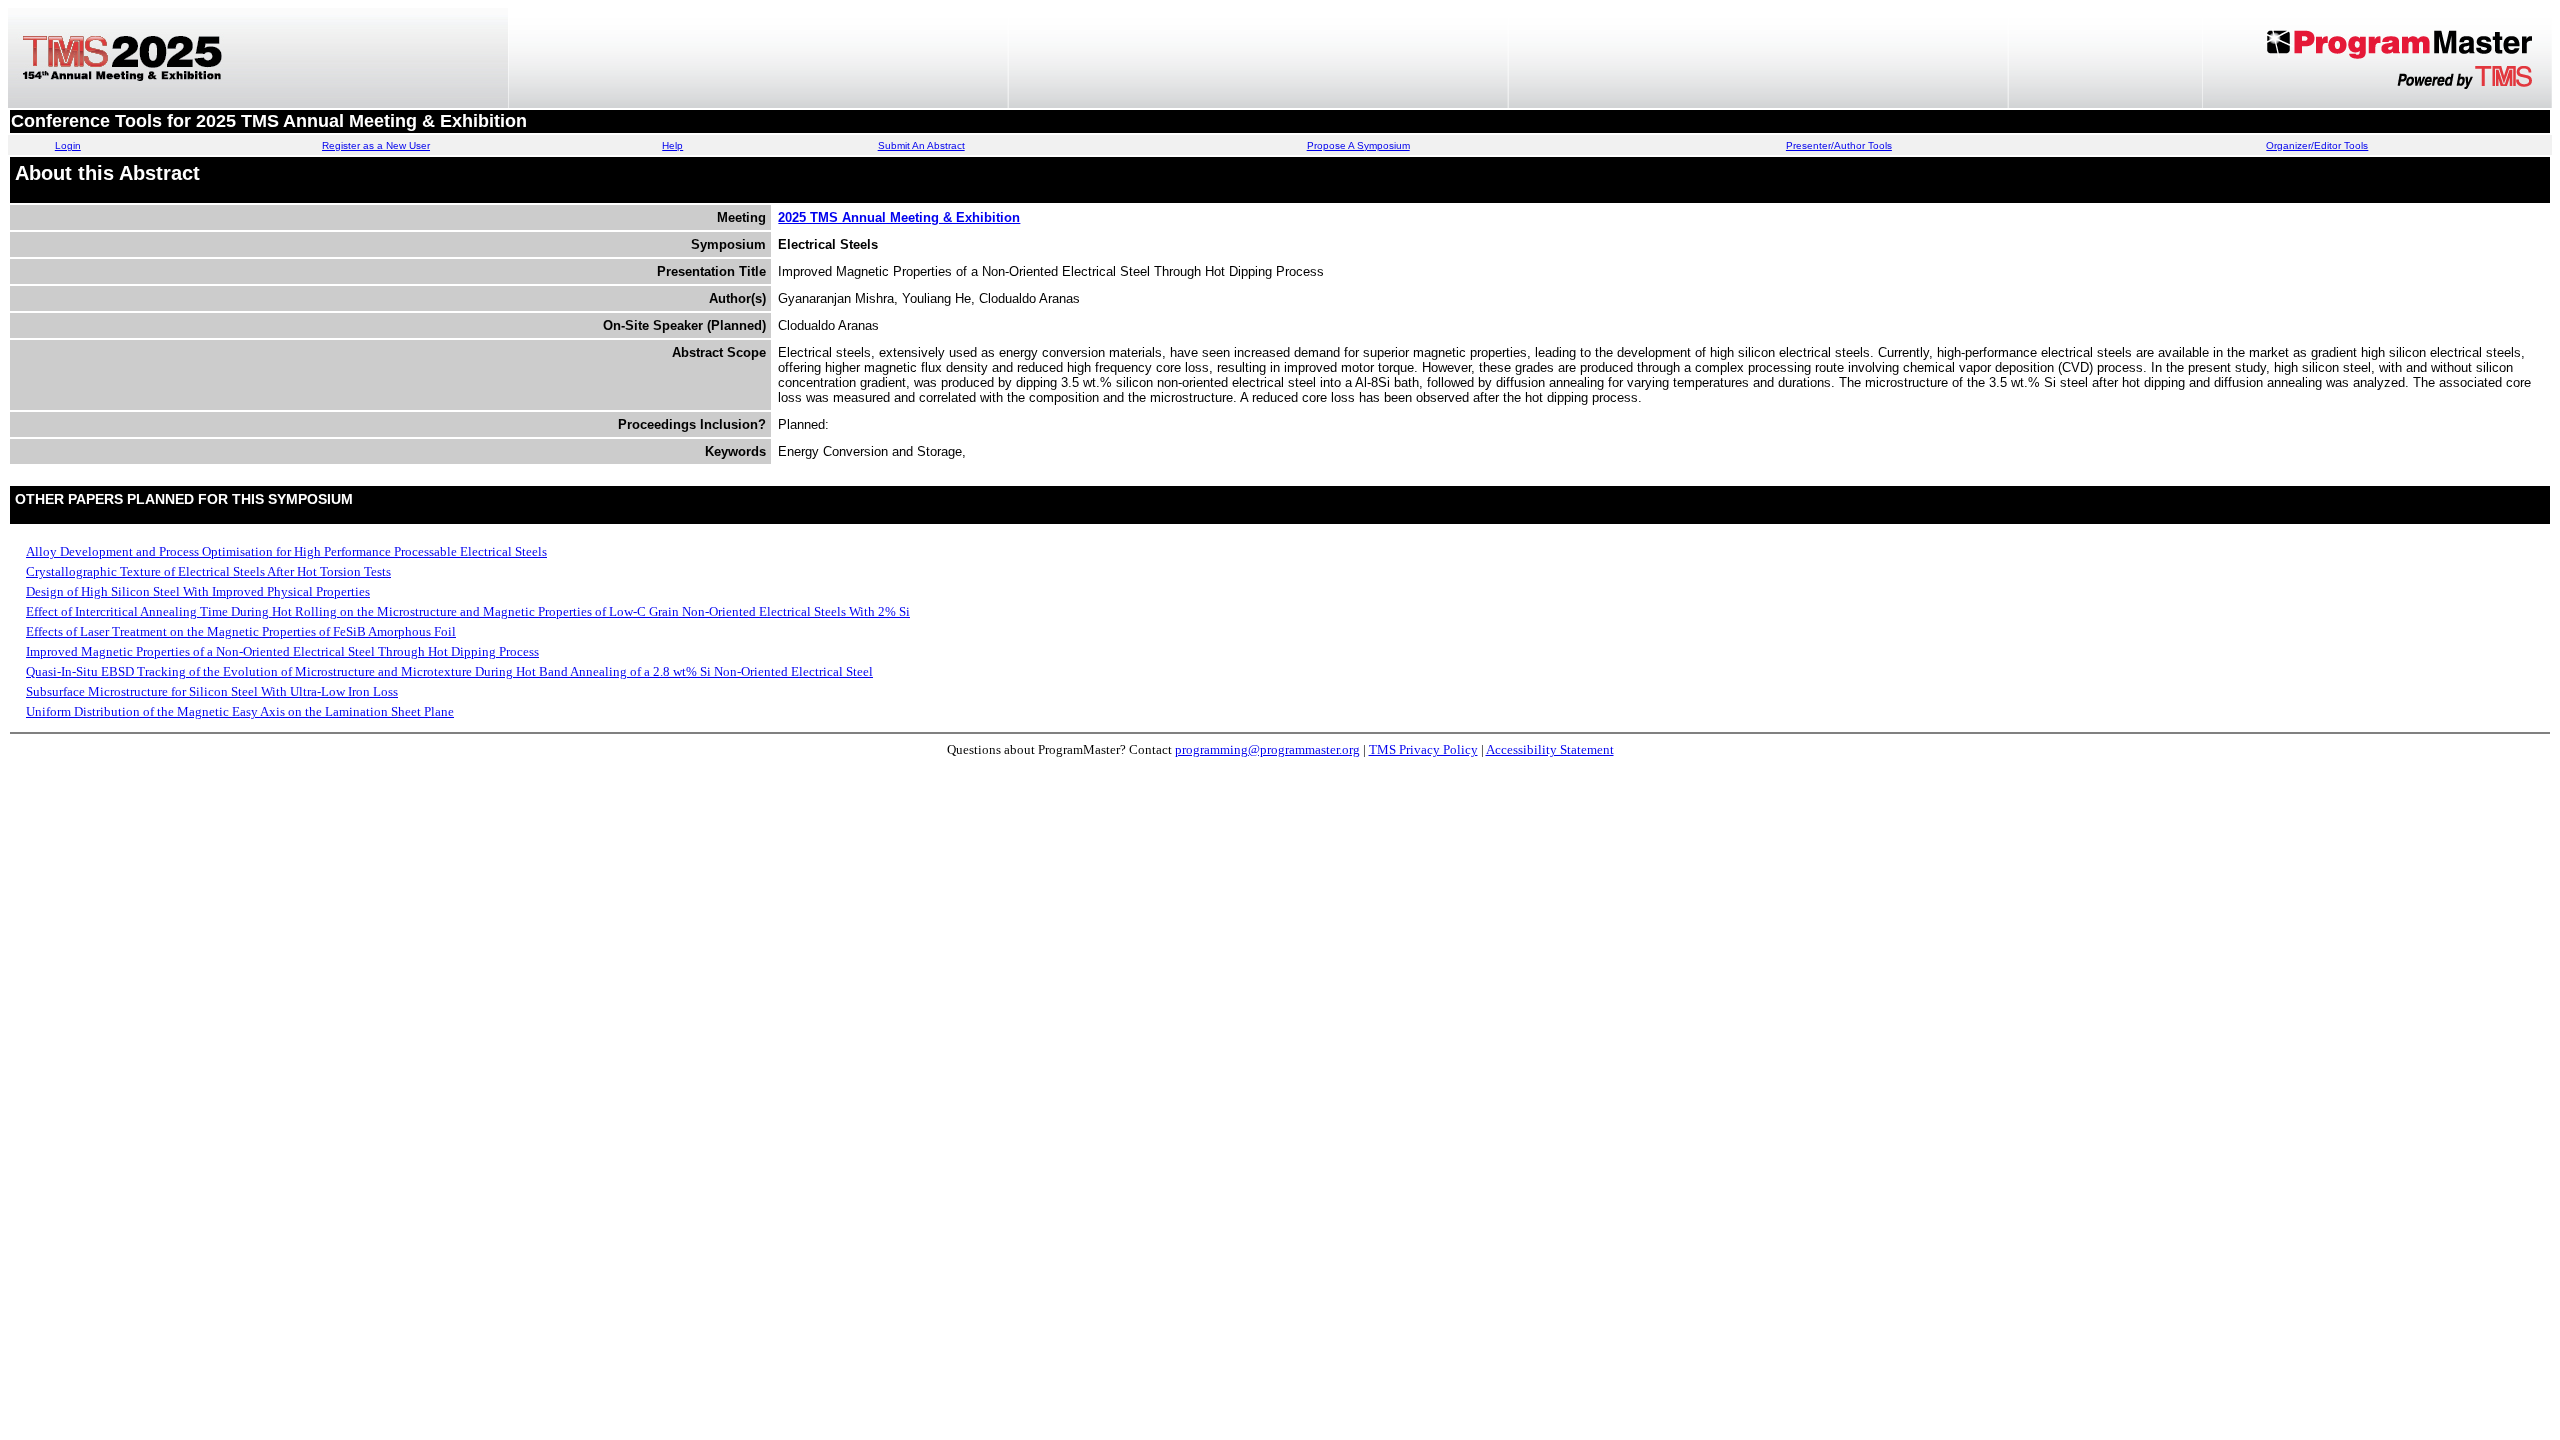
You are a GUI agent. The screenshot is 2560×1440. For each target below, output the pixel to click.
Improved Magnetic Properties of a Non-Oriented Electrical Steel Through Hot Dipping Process (282, 651)
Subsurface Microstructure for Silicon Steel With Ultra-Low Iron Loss (212, 691)
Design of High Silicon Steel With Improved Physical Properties (198, 591)
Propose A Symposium (1358, 145)
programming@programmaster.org (1267, 749)
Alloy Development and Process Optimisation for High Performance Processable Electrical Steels (286, 551)
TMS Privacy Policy (1423, 749)
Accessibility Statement (1550, 749)
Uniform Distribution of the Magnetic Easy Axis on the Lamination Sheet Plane (240, 711)
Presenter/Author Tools (1839, 145)
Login (68, 145)
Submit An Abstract (921, 145)
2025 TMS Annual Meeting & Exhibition (899, 217)
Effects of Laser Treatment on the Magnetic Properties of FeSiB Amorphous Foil (241, 631)
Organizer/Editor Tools (2317, 145)
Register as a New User (376, 145)
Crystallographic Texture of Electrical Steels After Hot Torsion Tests (208, 571)
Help (672, 145)
